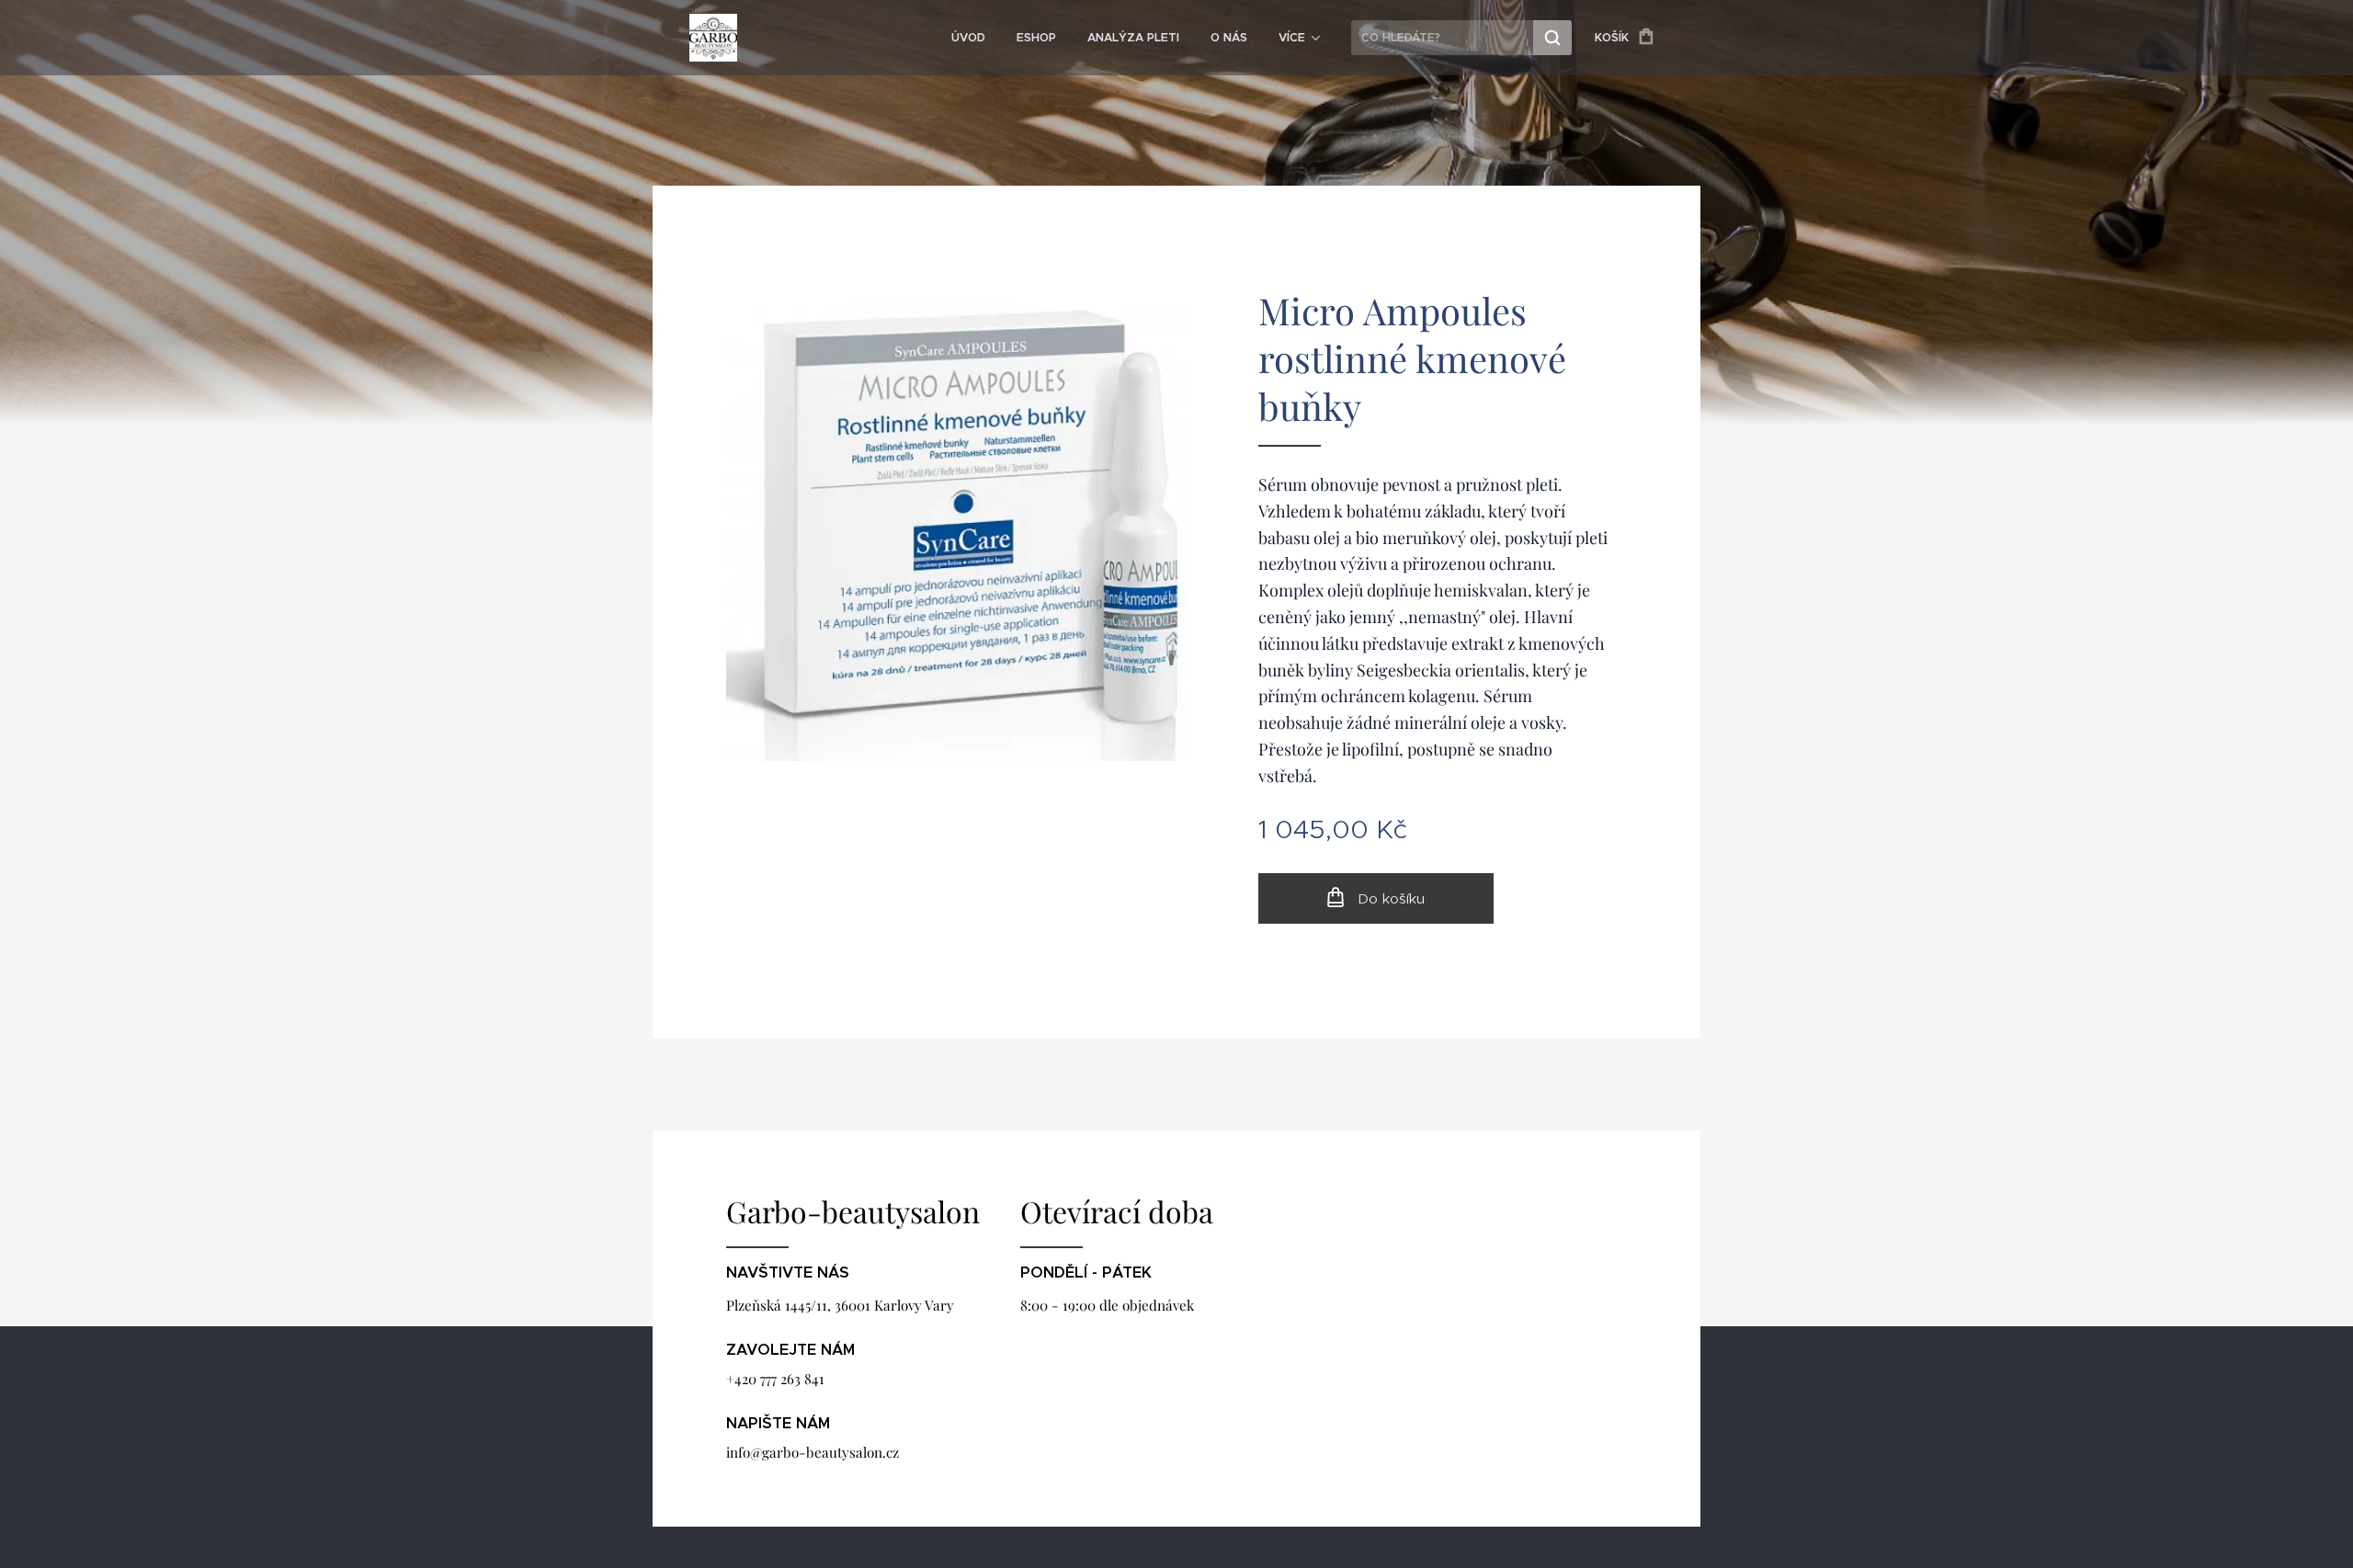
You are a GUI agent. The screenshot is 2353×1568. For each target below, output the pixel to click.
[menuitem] (968, 38)
